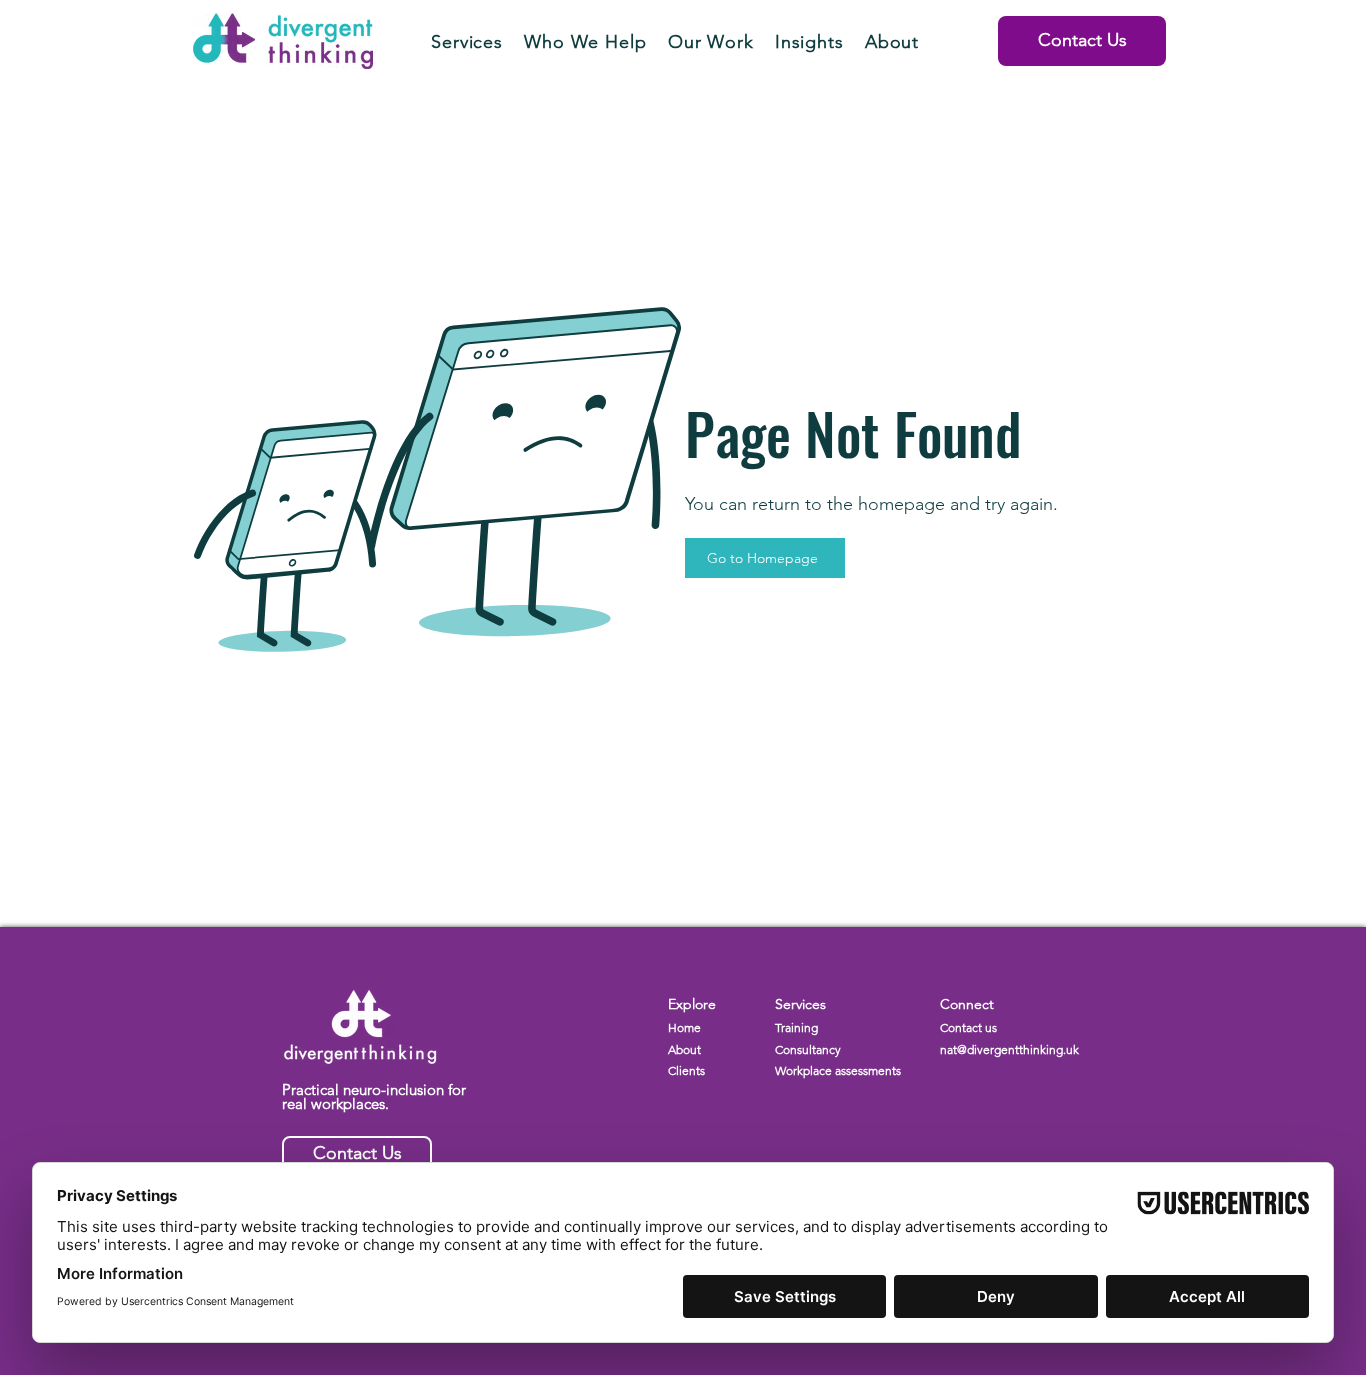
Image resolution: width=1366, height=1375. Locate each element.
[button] (467, 42)
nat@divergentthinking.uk (1009, 1049)
